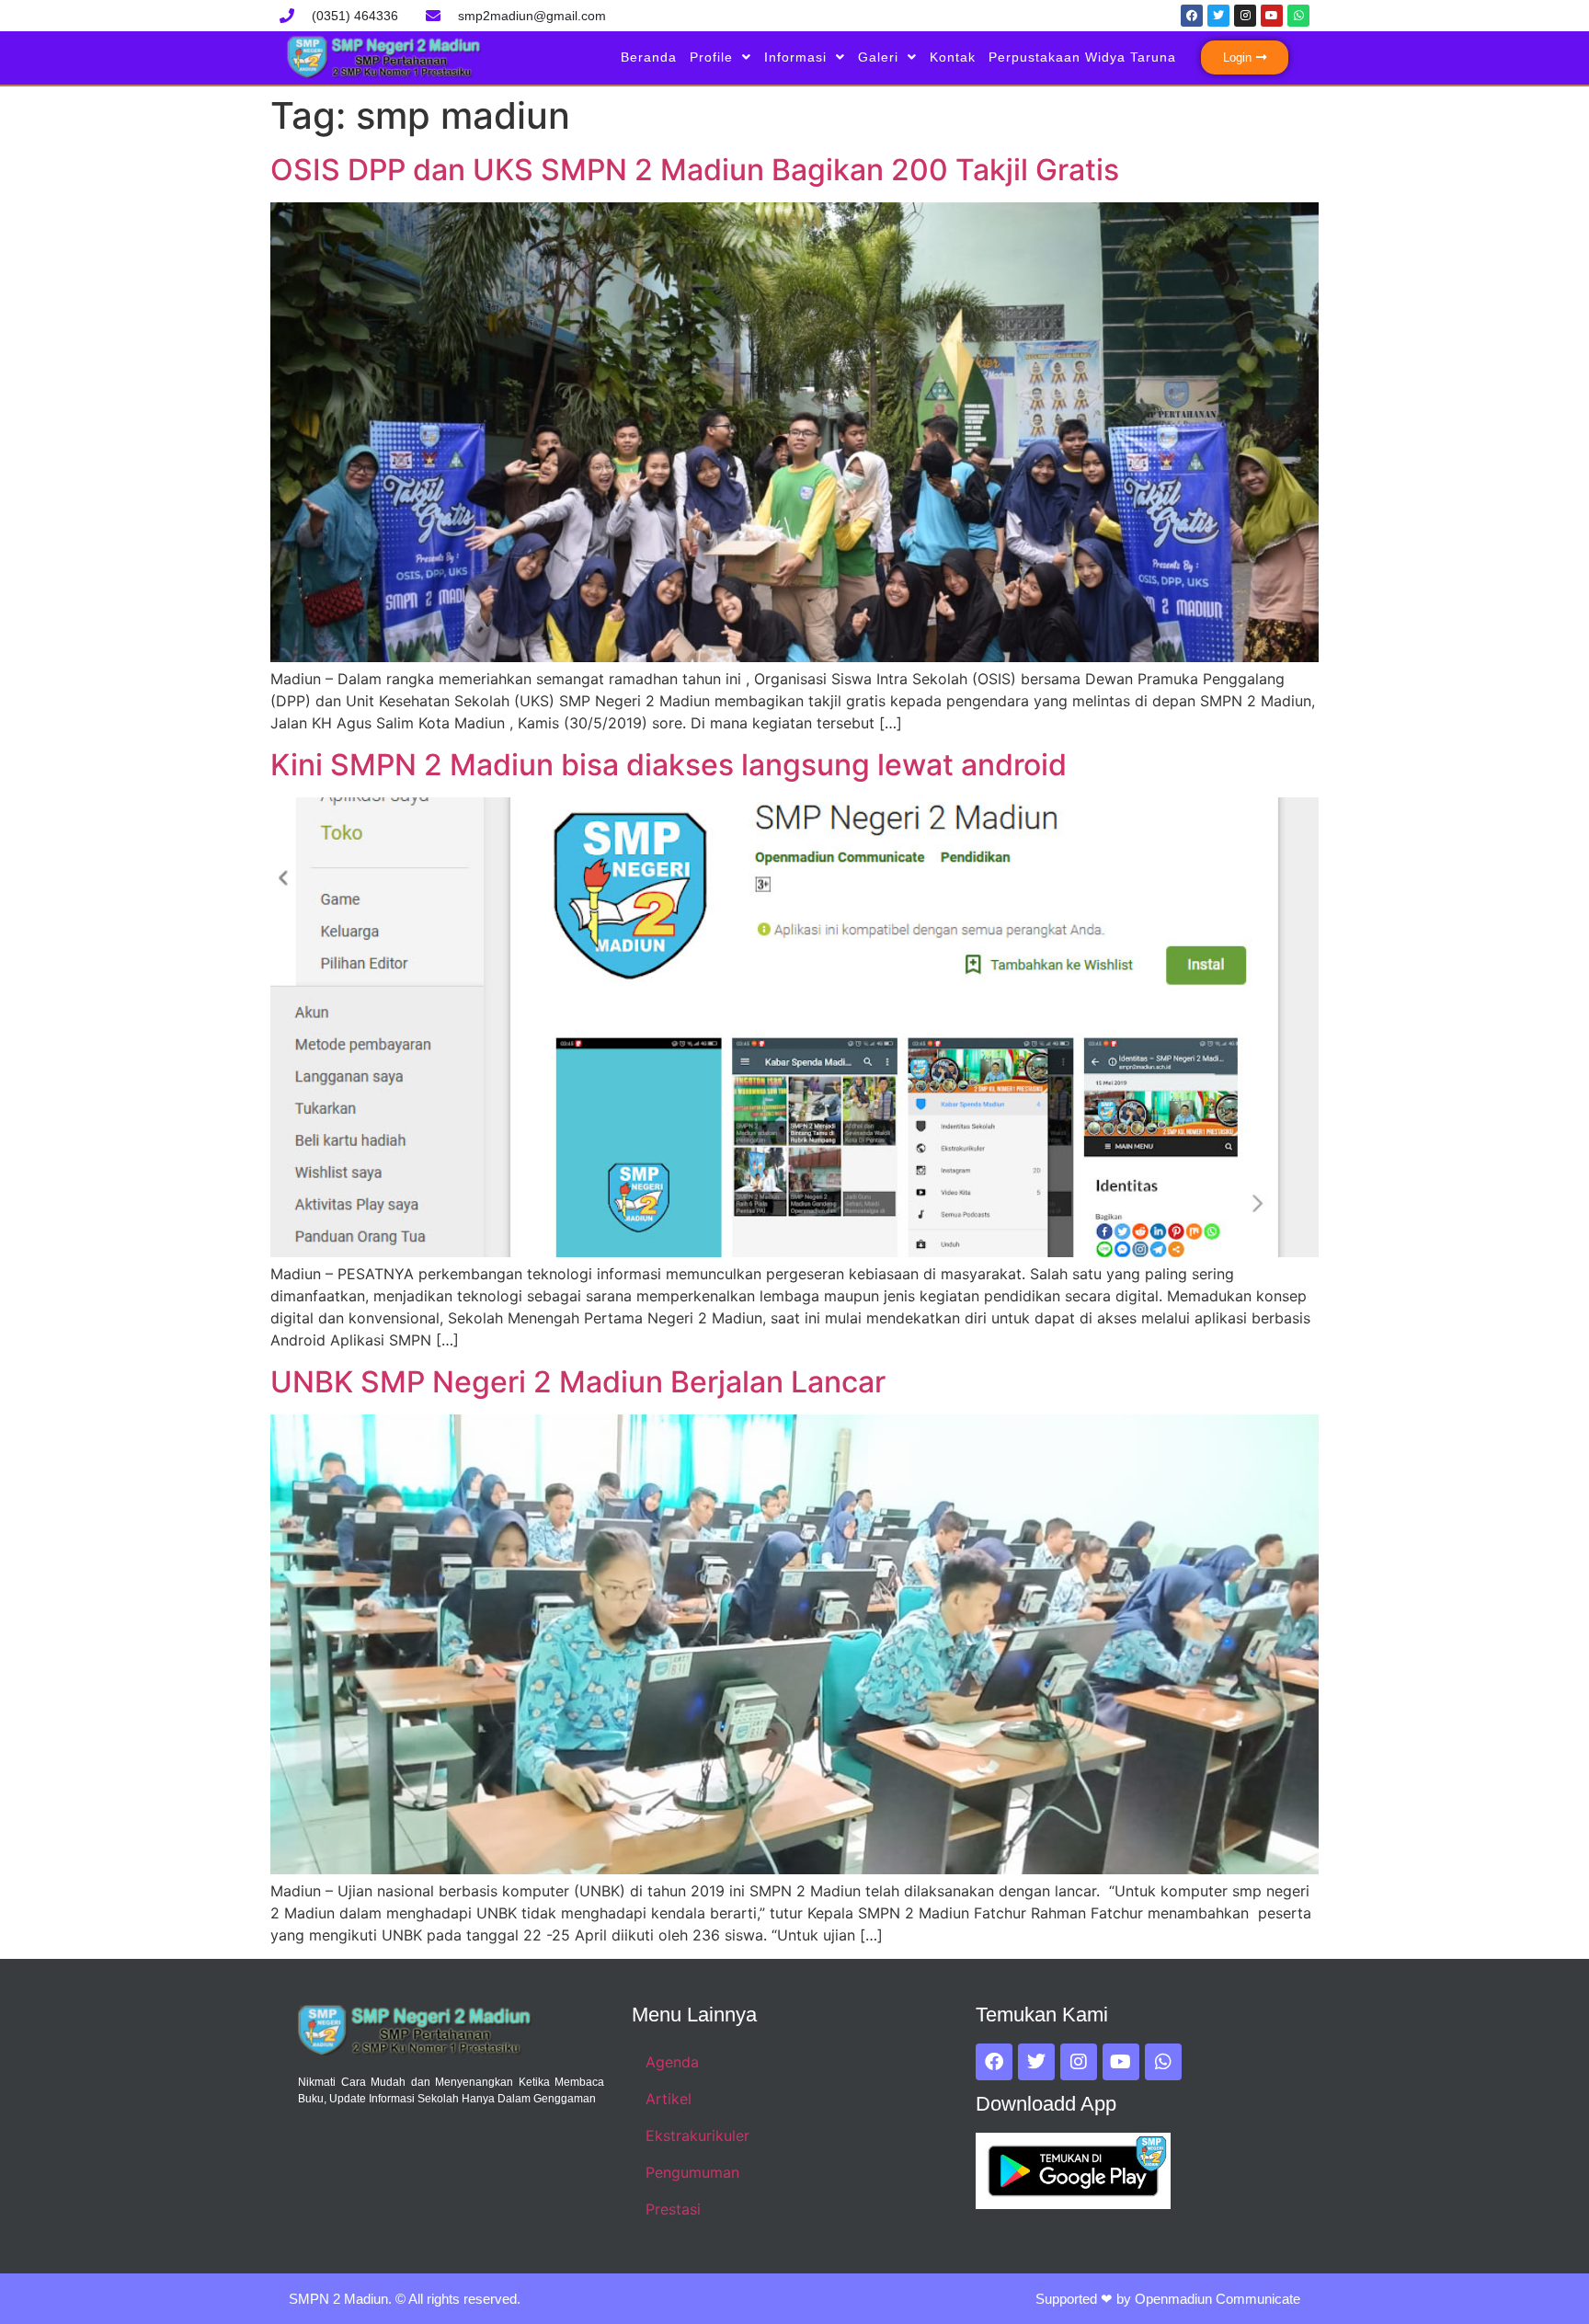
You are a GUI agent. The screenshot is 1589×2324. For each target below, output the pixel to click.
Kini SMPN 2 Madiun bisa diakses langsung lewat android (669, 765)
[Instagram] (1245, 16)
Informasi (795, 57)
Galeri (878, 57)
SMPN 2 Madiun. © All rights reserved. (405, 2299)
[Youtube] (1272, 16)
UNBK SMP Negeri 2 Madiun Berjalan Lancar (578, 1382)
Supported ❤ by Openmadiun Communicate (1168, 2299)
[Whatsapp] (1298, 16)
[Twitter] (1218, 16)
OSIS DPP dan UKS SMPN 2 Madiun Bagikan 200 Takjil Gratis (695, 170)
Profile (711, 57)
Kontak (953, 57)
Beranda (649, 57)
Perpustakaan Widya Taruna (1082, 57)
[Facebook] (1192, 16)
